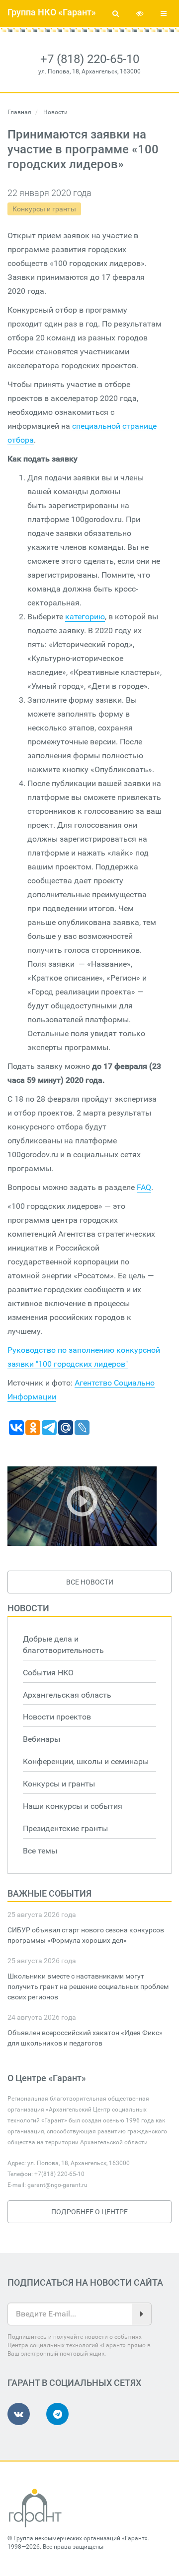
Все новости (90, 1582)
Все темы (40, 1851)
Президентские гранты (65, 1828)
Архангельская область (67, 1695)
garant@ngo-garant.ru (57, 2185)
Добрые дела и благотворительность (63, 1645)
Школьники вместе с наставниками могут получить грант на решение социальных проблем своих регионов (88, 1986)
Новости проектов (57, 1717)
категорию (85, 617)
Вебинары (42, 1739)
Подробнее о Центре (89, 2212)
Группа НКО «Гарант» (52, 12)
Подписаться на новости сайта (85, 2282)
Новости (28, 1608)
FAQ (144, 1187)
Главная (19, 112)
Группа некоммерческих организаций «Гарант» (81, 2538)
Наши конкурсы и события (73, 1806)
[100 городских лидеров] (82, 1506)
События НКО (48, 1673)
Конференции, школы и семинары (86, 1761)
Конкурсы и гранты (44, 209)
